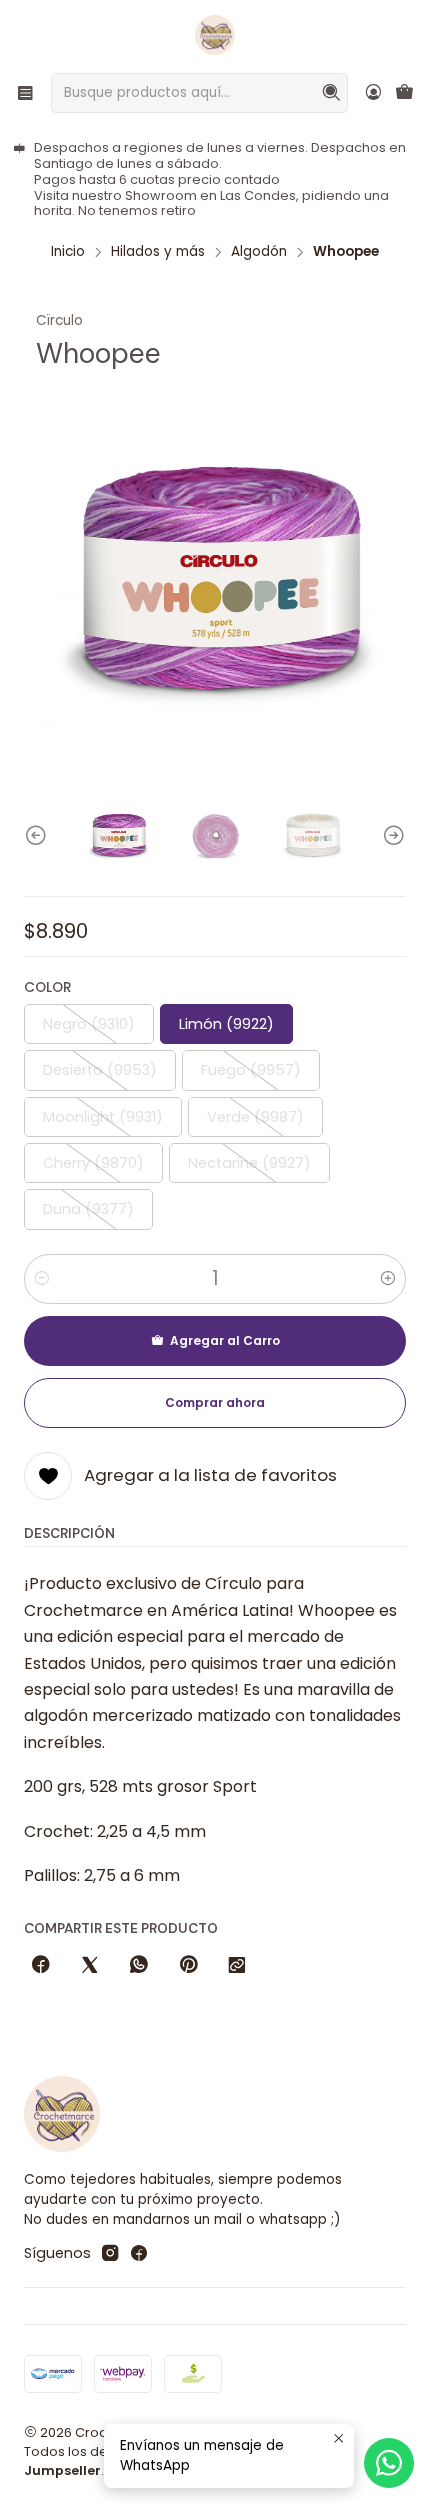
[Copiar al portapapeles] (237, 1966)
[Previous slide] (39, 836)
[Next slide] (391, 836)
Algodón (259, 252)
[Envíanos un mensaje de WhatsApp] (389, 2463)
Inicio (68, 252)
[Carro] (404, 93)
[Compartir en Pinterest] (188, 1966)
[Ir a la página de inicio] (215, 35)
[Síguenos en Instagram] (110, 2253)
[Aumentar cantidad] (388, 1279)
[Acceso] (373, 92)
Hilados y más (158, 252)
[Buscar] (331, 93)
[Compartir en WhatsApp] (139, 1966)
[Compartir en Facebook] (41, 1966)
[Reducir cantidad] (42, 1279)
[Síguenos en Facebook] (139, 2253)
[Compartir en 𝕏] (90, 1966)
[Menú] (25, 92)
